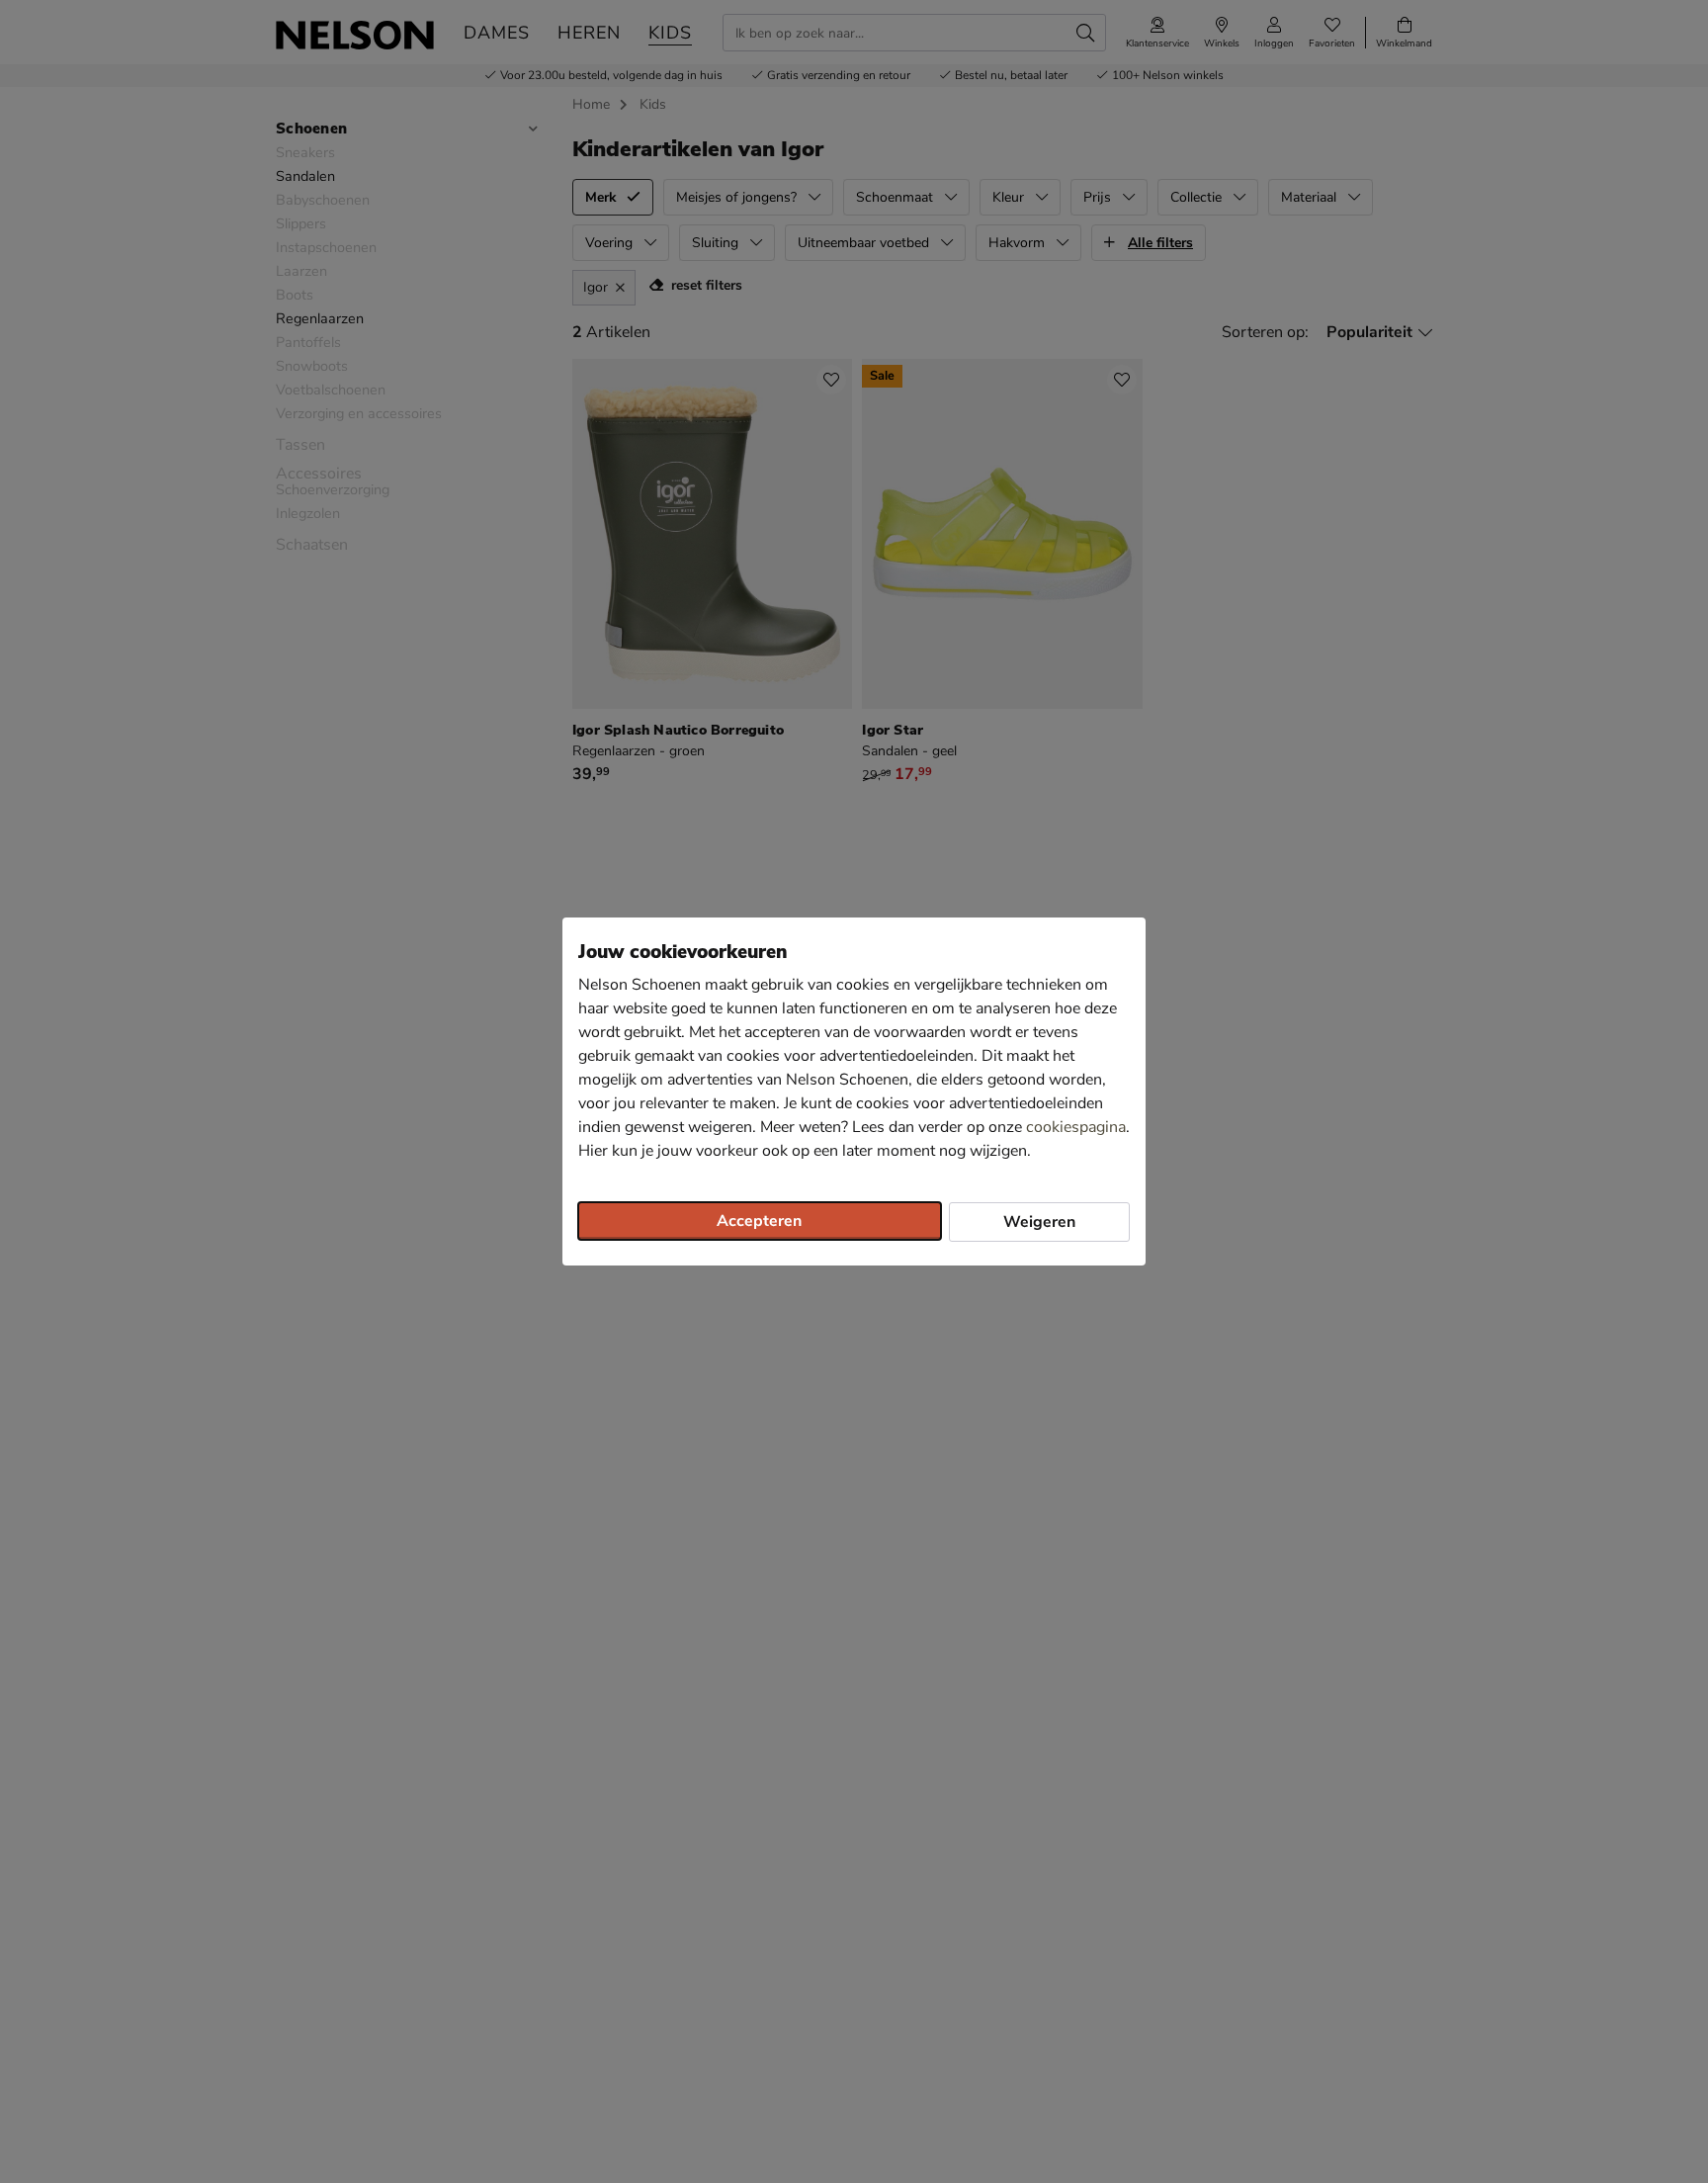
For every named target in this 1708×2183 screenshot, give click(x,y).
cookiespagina (1076, 1127)
